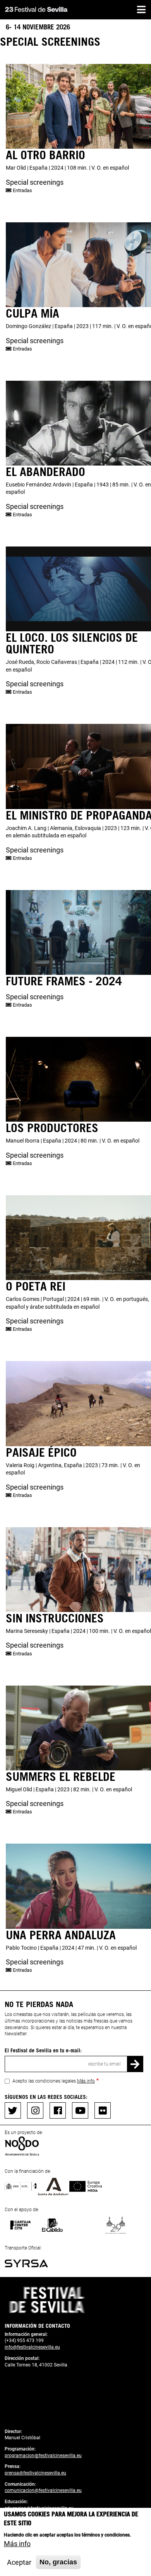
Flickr (103, 2110)
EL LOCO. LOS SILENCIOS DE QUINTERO (72, 643)
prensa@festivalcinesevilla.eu (35, 2473)
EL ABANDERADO (45, 471)
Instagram (35, 2110)
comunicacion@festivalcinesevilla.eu (43, 2490)
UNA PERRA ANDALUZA (61, 1935)
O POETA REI (36, 1286)
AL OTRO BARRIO (45, 155)
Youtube (80, 2110)
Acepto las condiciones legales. (54, 2081)
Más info (86, 2081)
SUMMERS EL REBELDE (61, 1776)
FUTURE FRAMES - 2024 (64, 981)
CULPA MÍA (33, 313)
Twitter (13, 2110)
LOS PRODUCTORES (52, 1127)
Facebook (58, 2110)
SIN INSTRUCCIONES (55, 1618)
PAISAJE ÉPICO (41, 1452)
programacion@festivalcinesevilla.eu (43, 2456)
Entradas (22, 190)
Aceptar (19, 2562)
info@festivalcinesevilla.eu (32, 2347)
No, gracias (58, 2562)
